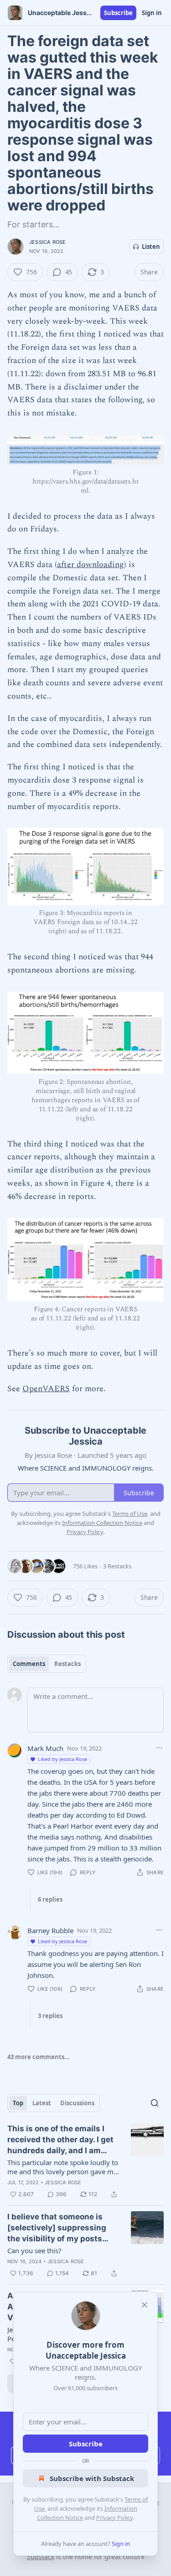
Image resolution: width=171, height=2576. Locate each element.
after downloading (91, 565)
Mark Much (45, 1748)
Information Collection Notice (102, 1523)
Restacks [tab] (67, 1664)
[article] (85, 2161)
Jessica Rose (47, 242)
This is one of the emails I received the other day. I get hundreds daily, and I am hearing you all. (60, 2140)
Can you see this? (34, 2250)
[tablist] (47, 1664)
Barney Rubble (50, 1930)
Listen (151, 247)
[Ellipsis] (159, 1748)
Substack (41, 2557)
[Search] (155, 2103)
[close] (145, 2305)
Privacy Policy (114, 2518)
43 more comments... (39, 2057)
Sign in (152, 13)
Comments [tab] (29, 1664)
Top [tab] (18, 2103)
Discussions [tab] (77, 2103)
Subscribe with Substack (92, 2478)
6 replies (50, 1899)
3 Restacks (117, 1566)
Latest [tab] (42, 2103)
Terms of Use (130, 1514)
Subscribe (118, 13)
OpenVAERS (46, 1389)
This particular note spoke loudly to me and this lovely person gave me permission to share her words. (63, 2167)
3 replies (50, 2016)
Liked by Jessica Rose (62, 1759)
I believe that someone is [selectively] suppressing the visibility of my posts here (57, 2228)
